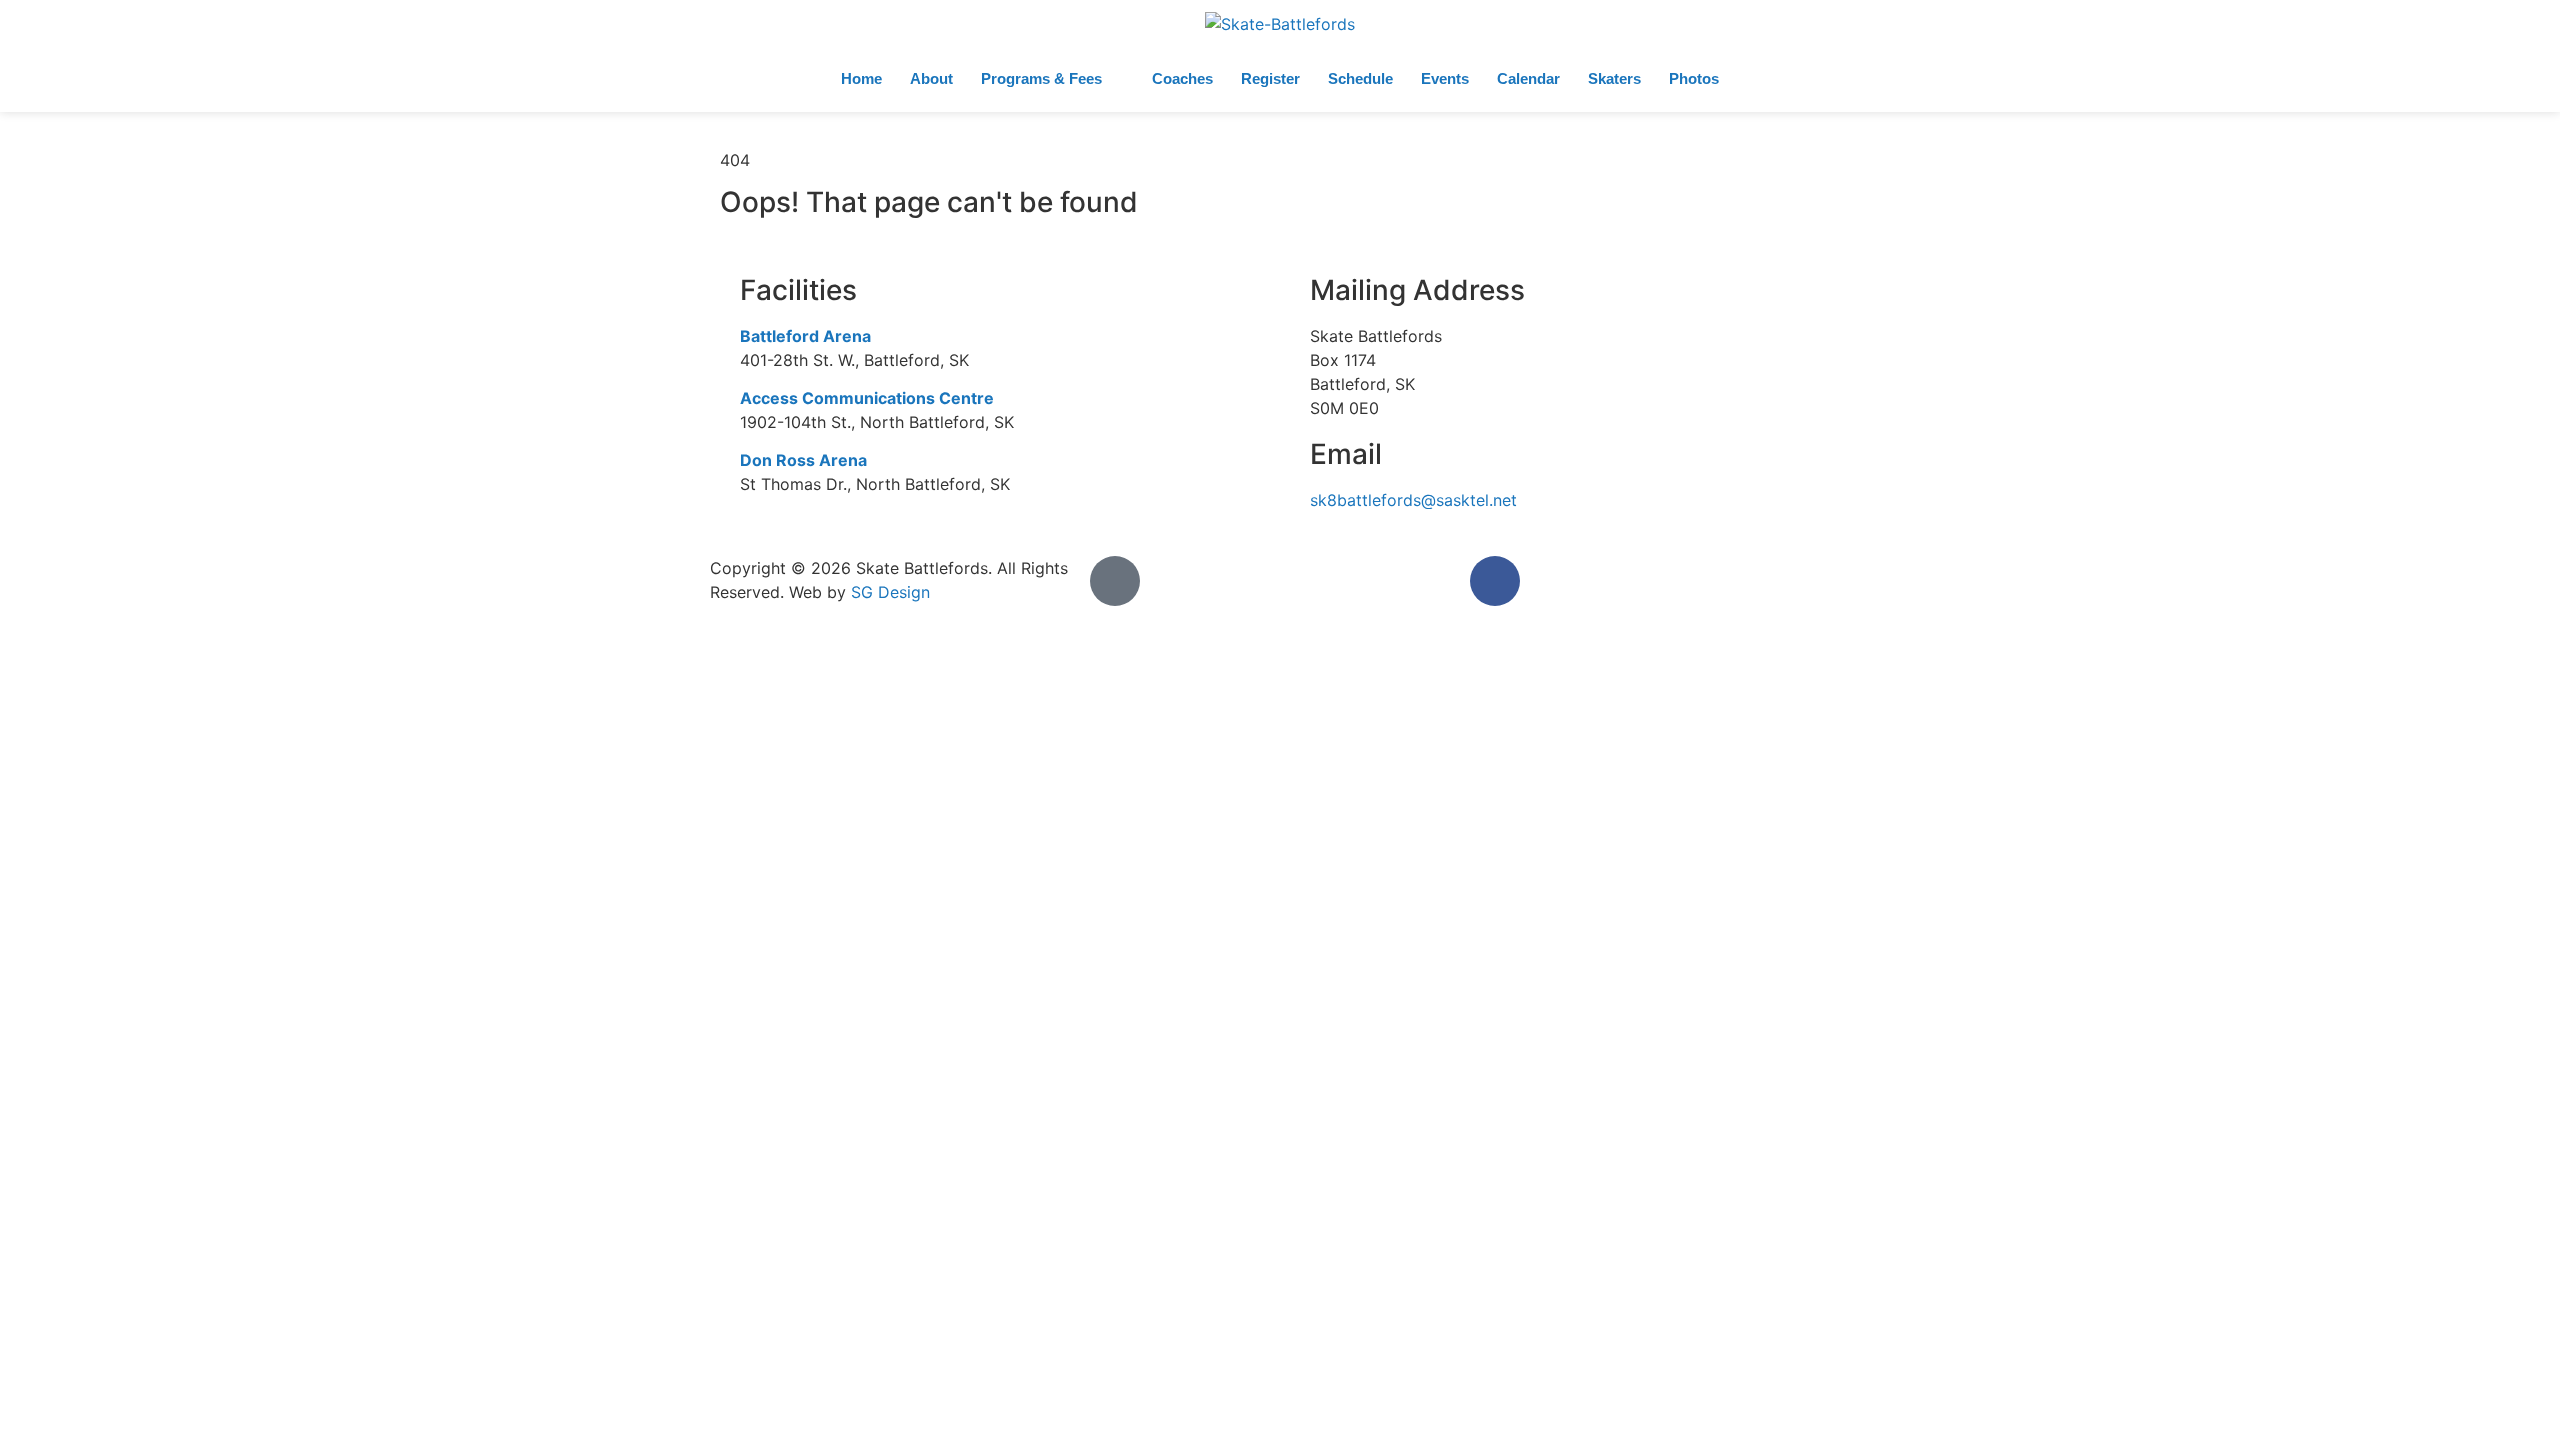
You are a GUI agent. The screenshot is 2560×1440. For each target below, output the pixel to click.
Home (861, 78)
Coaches (1182, 78)
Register (1270, 78)
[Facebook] (1495, 581)
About (931, 78)
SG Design (890, 592)
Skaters (1614, 78)
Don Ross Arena (803, 460)
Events (1445, 78)
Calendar (1528, 78)
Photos (1694, 78)
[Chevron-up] (1115, 581)
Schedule (1360, 78)
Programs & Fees (1041, 78)
